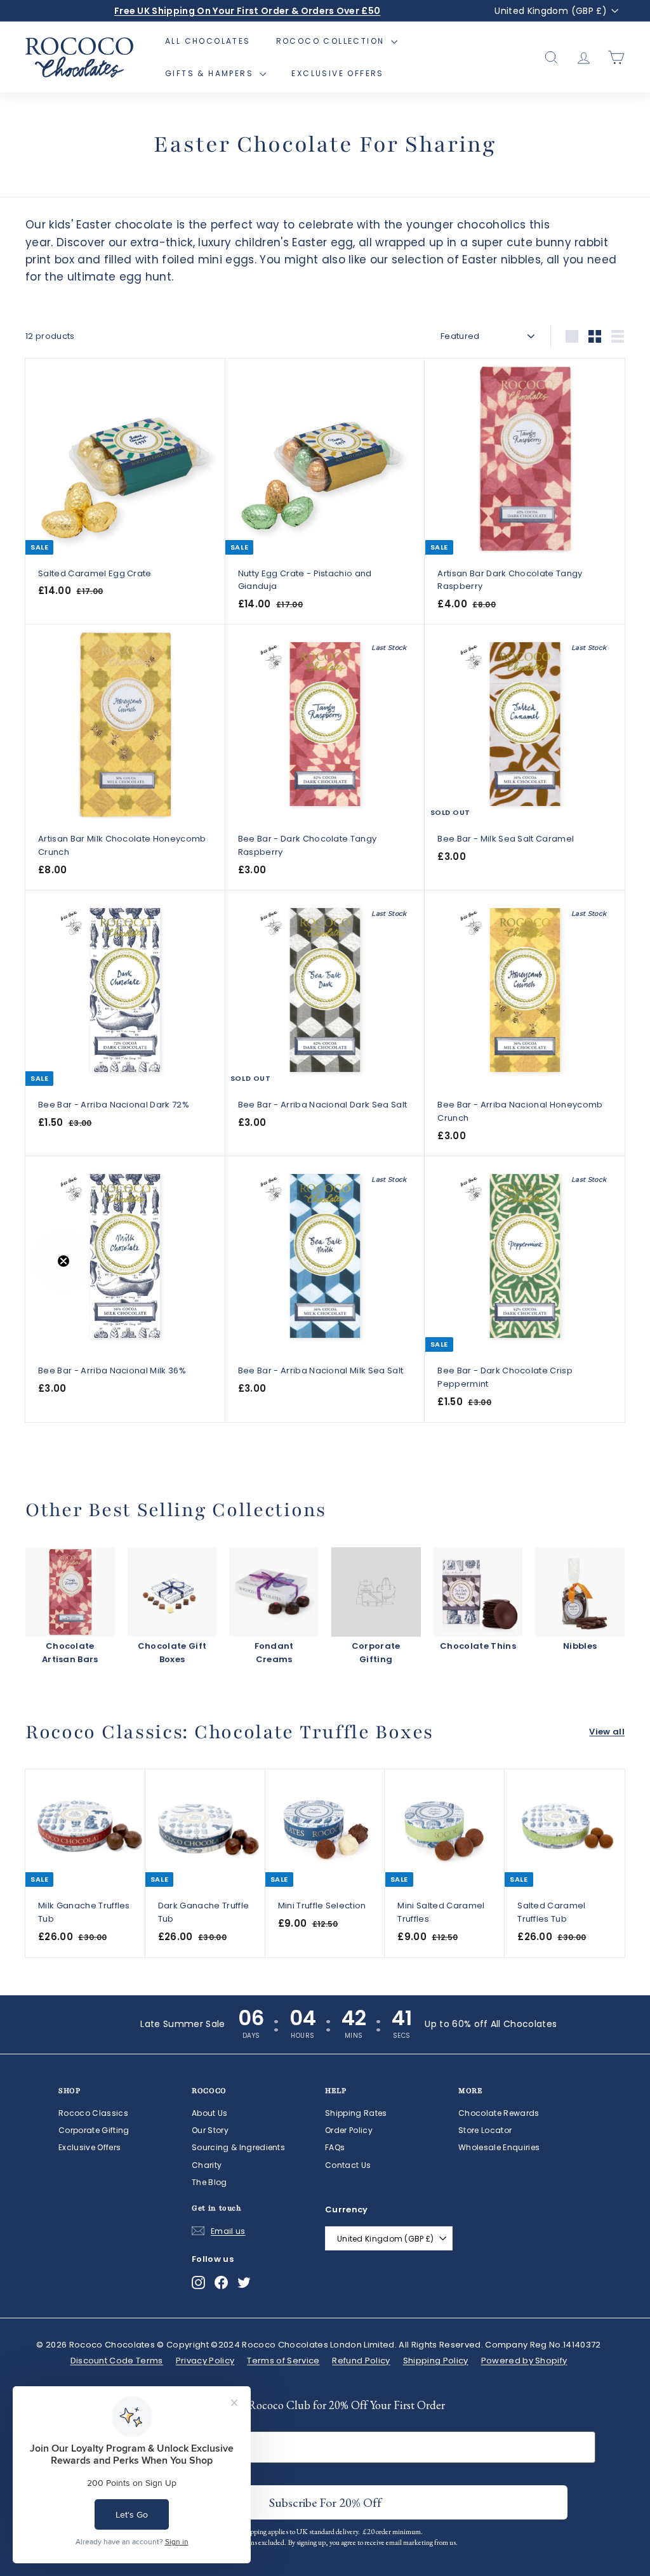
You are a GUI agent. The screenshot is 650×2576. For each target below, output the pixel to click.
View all (607, 1732)
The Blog (209, 2182)
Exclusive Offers (337, 73)
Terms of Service (283, 2361)
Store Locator (485, 2130)
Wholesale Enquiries (499, 2147)
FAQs (335, 2147)
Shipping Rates (356, 2113)
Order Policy (349, 2130)
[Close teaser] (63, 1261)
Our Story (210, 2130)
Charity (207, 2165)
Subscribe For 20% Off (325, 2502)
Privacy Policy (205, 2361)
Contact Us (348, 2165)
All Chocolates (208, 41)
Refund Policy (361, 2361)
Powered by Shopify (524, 2361)
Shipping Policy (436, 2361)
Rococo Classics (93, 2113)
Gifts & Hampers (211, 73)
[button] (36, 1288)
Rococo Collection (332, 41)
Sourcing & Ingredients (238, 2147)
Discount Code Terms (117, 2361)
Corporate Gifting (94, 2130)
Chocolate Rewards (499, 2113)
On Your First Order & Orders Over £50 (248, 11)
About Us (210, 2113)
